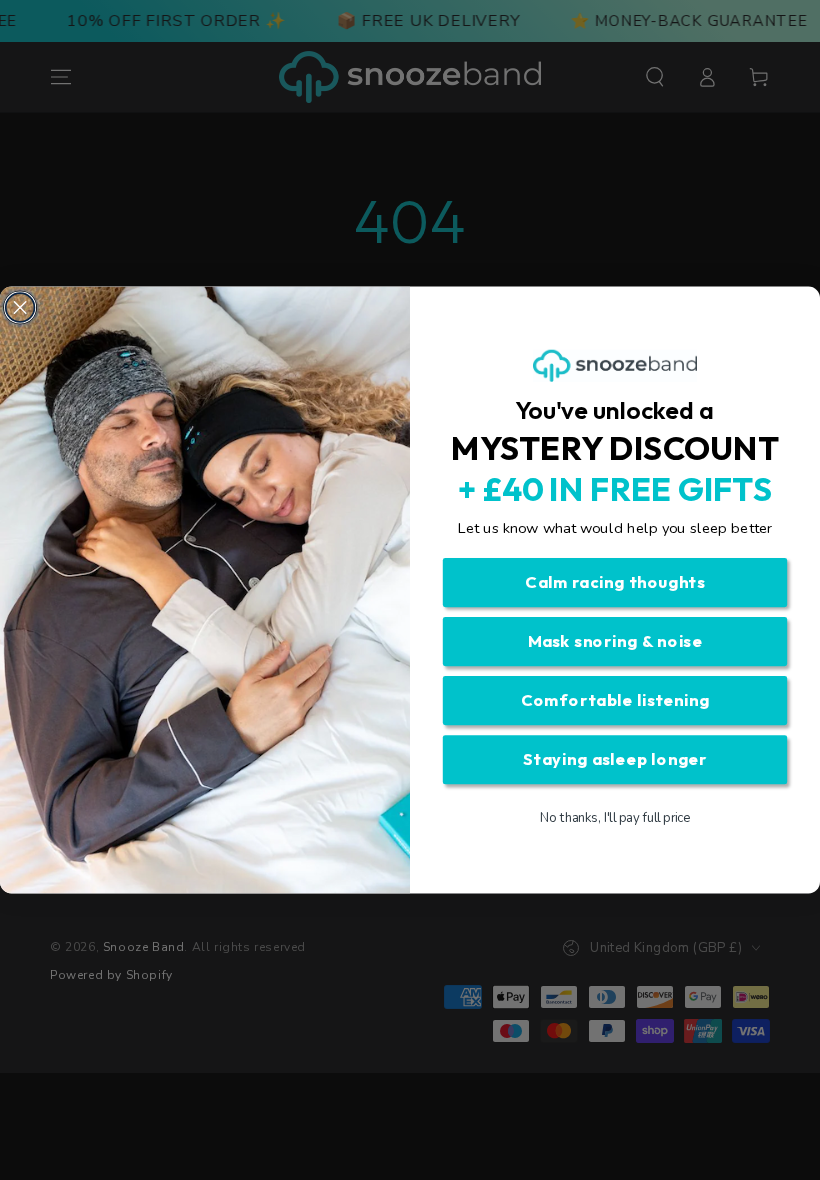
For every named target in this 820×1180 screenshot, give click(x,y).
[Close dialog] (20, 307)
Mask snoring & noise (615, 641)
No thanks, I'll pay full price (615, 818)
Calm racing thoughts (615, 582)
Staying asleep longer (615, 759)
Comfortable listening (615, 700)
